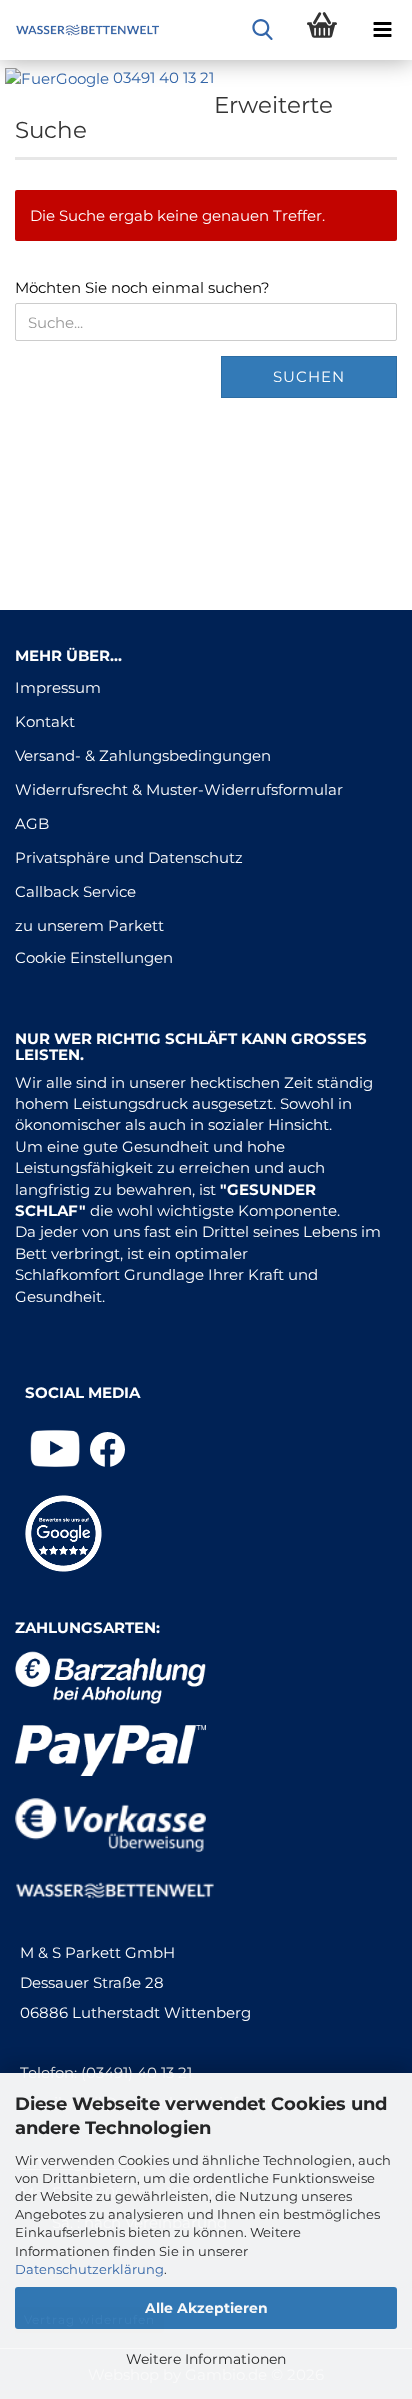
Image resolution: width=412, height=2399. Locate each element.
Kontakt (45, 721)
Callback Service (75, 891)
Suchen (309, 376)
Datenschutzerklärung (89, 2269)
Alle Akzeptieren (206, 2308)
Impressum (58, 687)
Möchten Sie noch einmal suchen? (142, 287)
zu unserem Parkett (89, 925)
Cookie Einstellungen (94, 957)
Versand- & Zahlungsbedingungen (143, 755)
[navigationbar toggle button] (382, 30)
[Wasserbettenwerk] (80, 30)
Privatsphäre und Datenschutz (129, 857)
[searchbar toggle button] (262, 30)
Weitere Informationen (206, 2359)
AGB (32, 823)
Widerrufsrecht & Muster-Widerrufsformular (179, 789)
